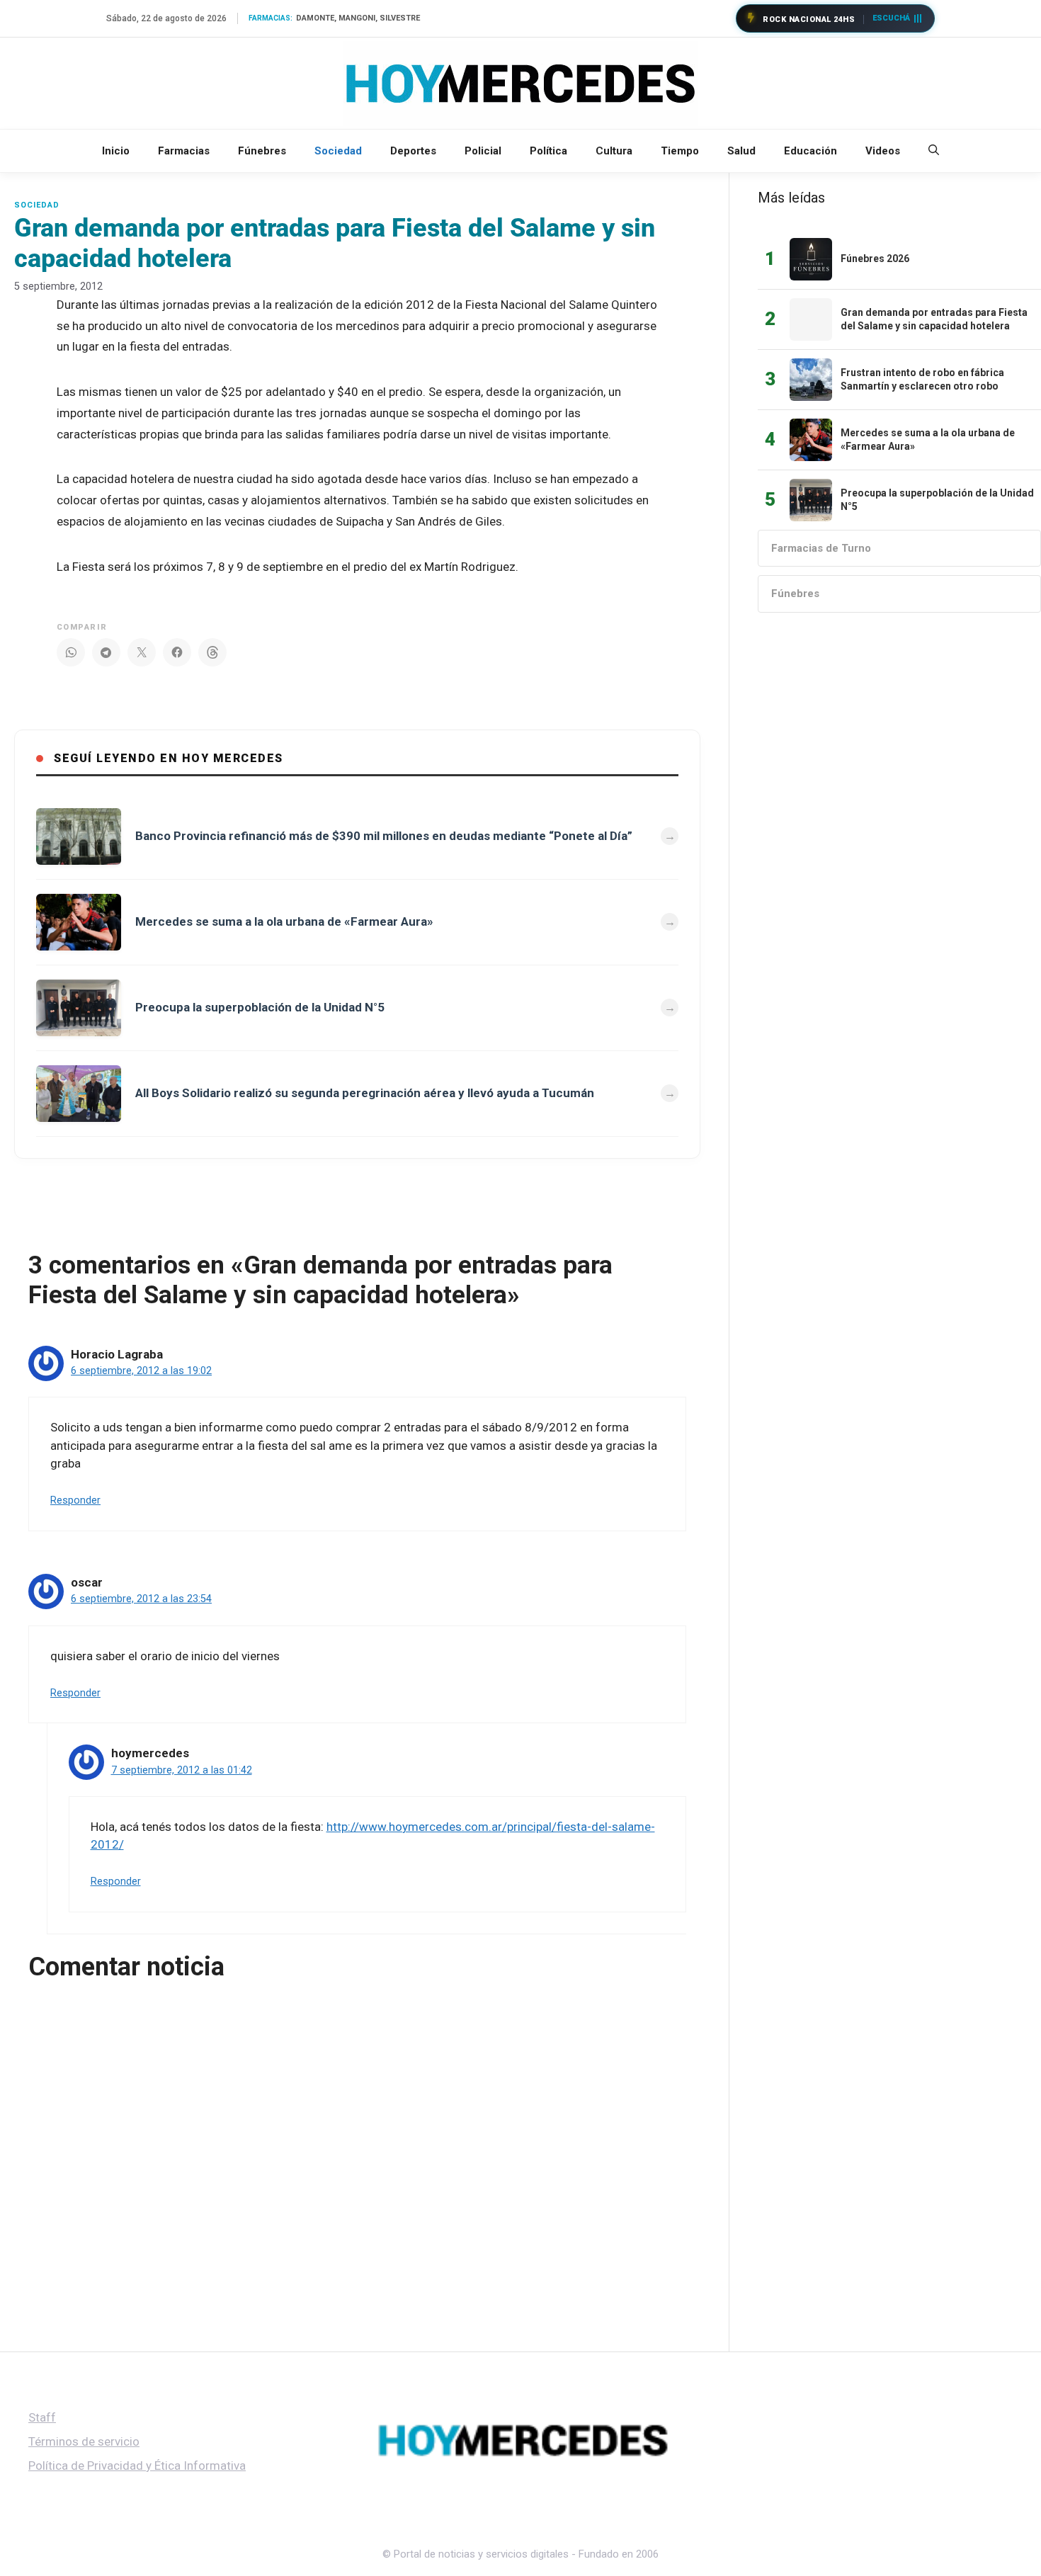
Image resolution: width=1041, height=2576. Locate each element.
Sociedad (338, 151)
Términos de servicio (84, 2441)
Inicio (116, 151)
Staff (42, 2417)
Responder (75, 1500)
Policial (483, 151)
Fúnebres (262, 151)
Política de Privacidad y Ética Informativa (137, 2466)
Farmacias (184, 151)
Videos (883, 151)
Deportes (413, 151)
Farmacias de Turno (821, 548)
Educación (810, 151)
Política (548, 151)
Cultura (614, 151)
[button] (934, 151)
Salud (741, 151)
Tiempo (680, 151)
